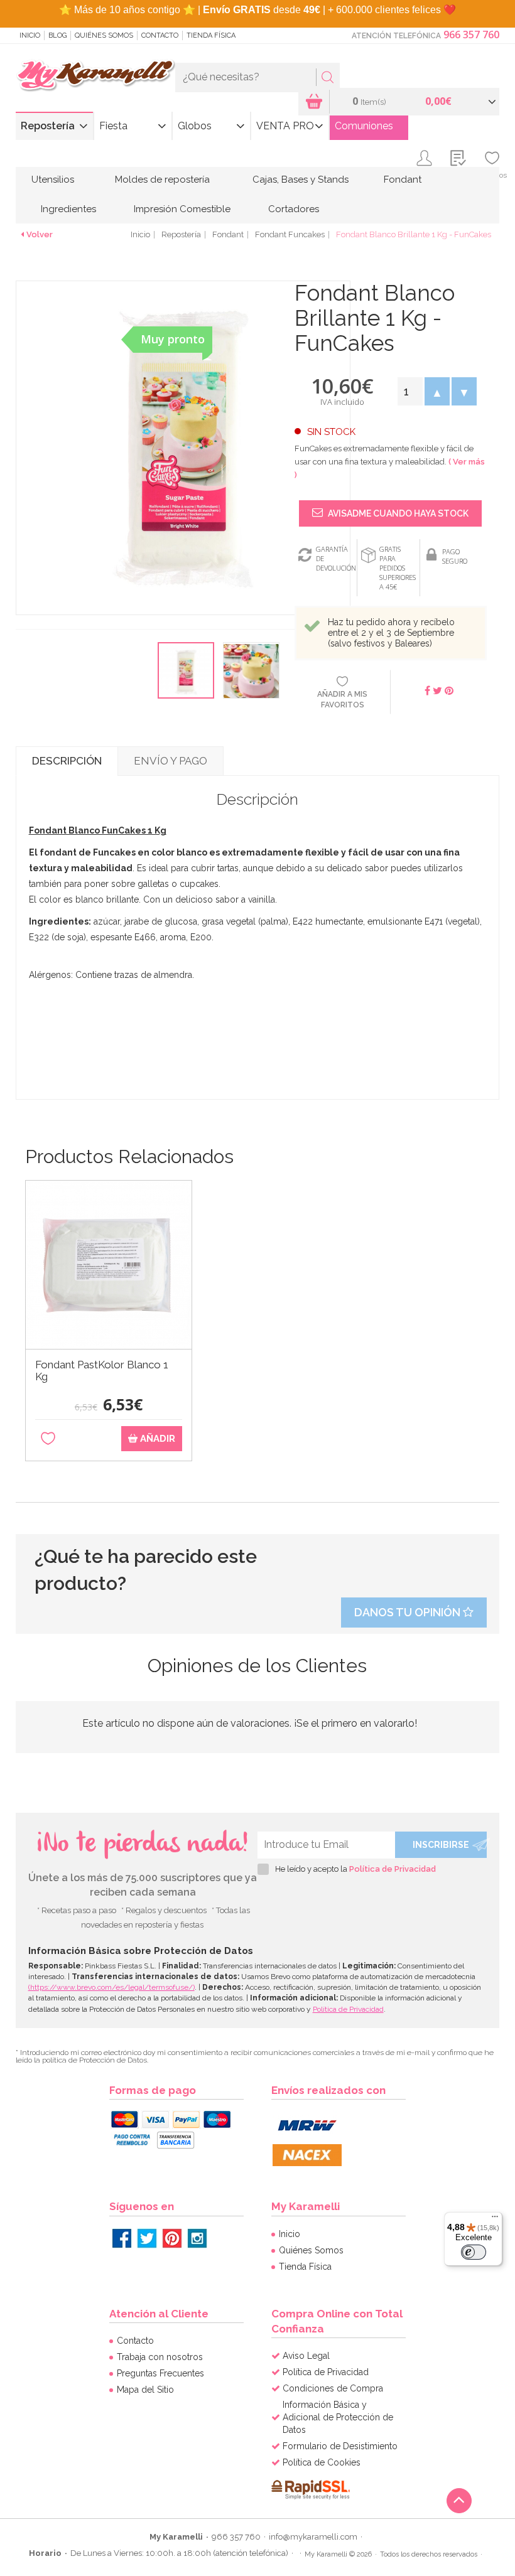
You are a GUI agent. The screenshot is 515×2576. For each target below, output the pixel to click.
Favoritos (492, 175)
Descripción (67, 761)
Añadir (156, 1439)
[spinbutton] (410, 391)
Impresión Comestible (182, 209)
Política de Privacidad (393, 1869)
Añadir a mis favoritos (342, 700)
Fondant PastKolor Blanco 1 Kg (102, 1371)
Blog (57, 35)
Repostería (48, 126)
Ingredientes (68, 209)
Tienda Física (211, 35)
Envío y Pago (171, 761)
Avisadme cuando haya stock (397, 513)
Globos (195, 126)
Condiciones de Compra (333, 2388)
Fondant (403, 180)
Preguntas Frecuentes (160, 2373)
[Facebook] (122, 2238)
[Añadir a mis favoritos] (48, 1439)
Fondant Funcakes (290, 234)
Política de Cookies (322, 2462)
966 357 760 (471, 35)
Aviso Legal (306, 2356)
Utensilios (53, 180)
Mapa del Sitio (145, 2390)
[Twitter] (147, 2238)
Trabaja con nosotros (160, 2357)
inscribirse (441, 1845)
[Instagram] (197, 2238)
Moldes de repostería (162, 180)
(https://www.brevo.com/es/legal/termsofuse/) (111, 1987)
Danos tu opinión (409, 1612)
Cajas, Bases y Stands (301, 180)
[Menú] (495, 2219)
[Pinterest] (172, 2238)
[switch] (474, 2252)
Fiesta (113, 126)
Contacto (160, 35)
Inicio (30, 35)
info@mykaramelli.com (313, 2537)
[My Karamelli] (95, 76)
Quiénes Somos (104, 35)
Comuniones (364, 126)
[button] (437, 391)
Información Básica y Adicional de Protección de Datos (338, 2417)
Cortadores (294, 209)
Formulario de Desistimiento (340, 2446)
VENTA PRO (285, 126)
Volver (40, 234)
